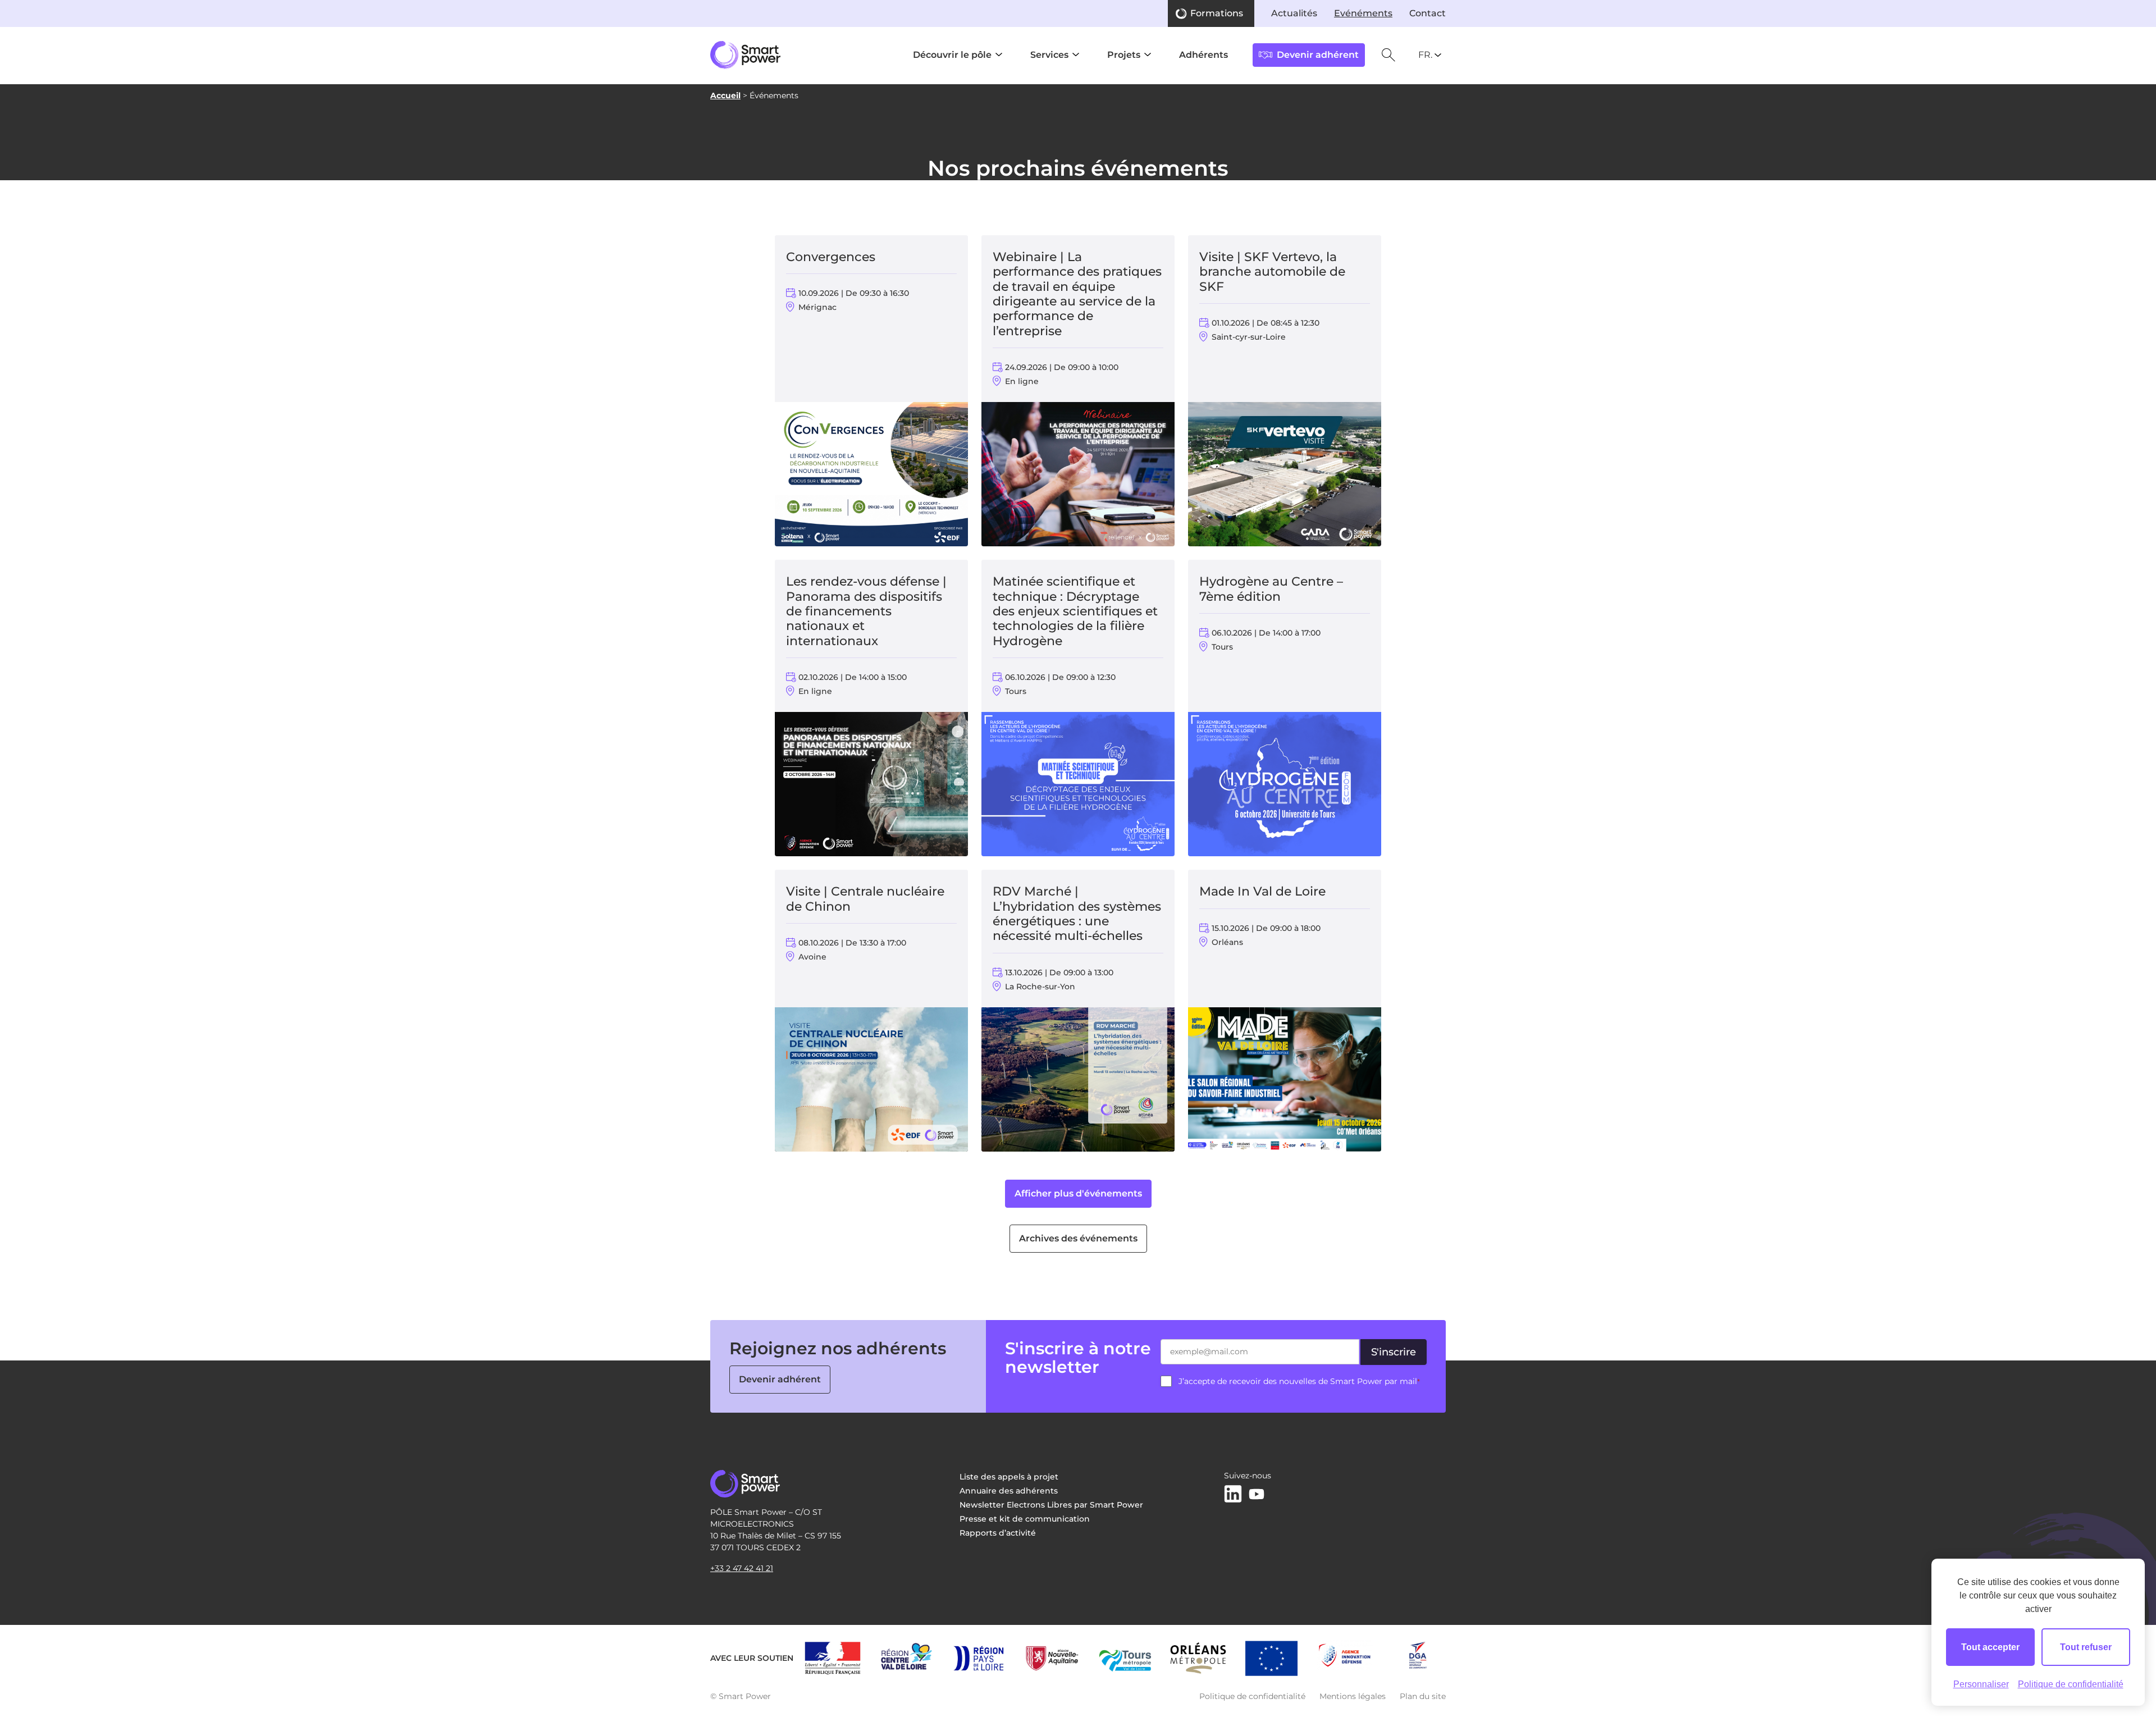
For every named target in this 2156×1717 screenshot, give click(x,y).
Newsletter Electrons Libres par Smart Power (1051, 1505)
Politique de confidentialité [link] (2071, 1684)
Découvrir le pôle (952, 55)
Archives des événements (1078, 1238)
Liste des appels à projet (1009, 1477)
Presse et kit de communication (1025, 1519)
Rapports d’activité (998, 1533)
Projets (1124, 55)
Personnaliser (1981, 1684)
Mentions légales (1353, 1696)
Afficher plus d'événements (1078, 1193)
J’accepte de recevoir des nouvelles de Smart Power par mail (1299, 1381)
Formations (1217, 13)
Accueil (725, 95)
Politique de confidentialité (1252, 1696)
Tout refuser (2086, 1647)
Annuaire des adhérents (1009, 1491)
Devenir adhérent (780, 1379)
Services (1049, 55)
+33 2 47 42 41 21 (742, 1568)
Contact (1428, 13)
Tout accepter (1990, 1647)
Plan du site (1423, 1696)
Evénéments (1363, 13)
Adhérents (1203, 55)
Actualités (1294, 13)
